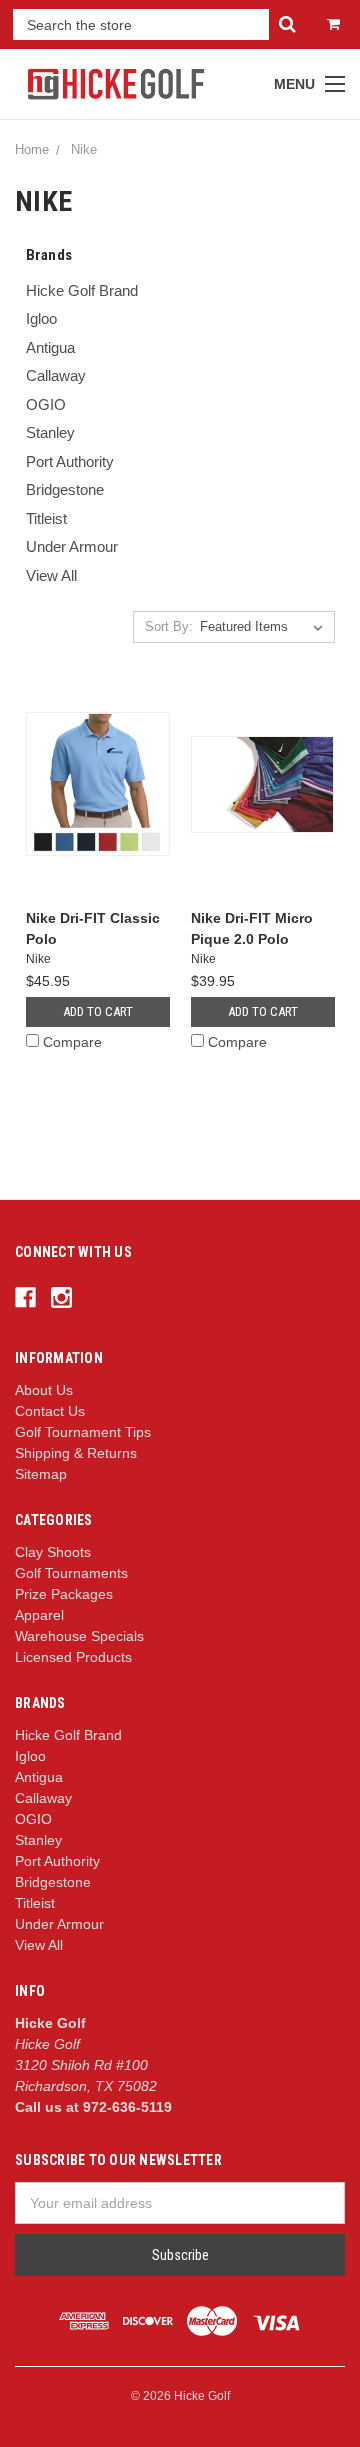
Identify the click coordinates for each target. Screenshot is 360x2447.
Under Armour (72, 546)
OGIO (46, 404)
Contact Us (50, 1411)
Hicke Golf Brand (82, 290)
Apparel (39, 1615)
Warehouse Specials (79, 1636)
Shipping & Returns (76, 1453)
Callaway (56, 375)
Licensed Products (73, 1657)
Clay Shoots (53, 1552)
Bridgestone (65, 489)
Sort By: (169, 626)
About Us (44, 1390)
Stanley (50, 432)
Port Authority (70, 461)
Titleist (46, 518)
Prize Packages (64, 1594)
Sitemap (41, 1474)
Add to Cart (98, 1011)
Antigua (50, 347)
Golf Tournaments (71, 1573)
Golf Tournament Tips (83, 1432)
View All (51, 575)
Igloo (41, 318)
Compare (72, 1042)
